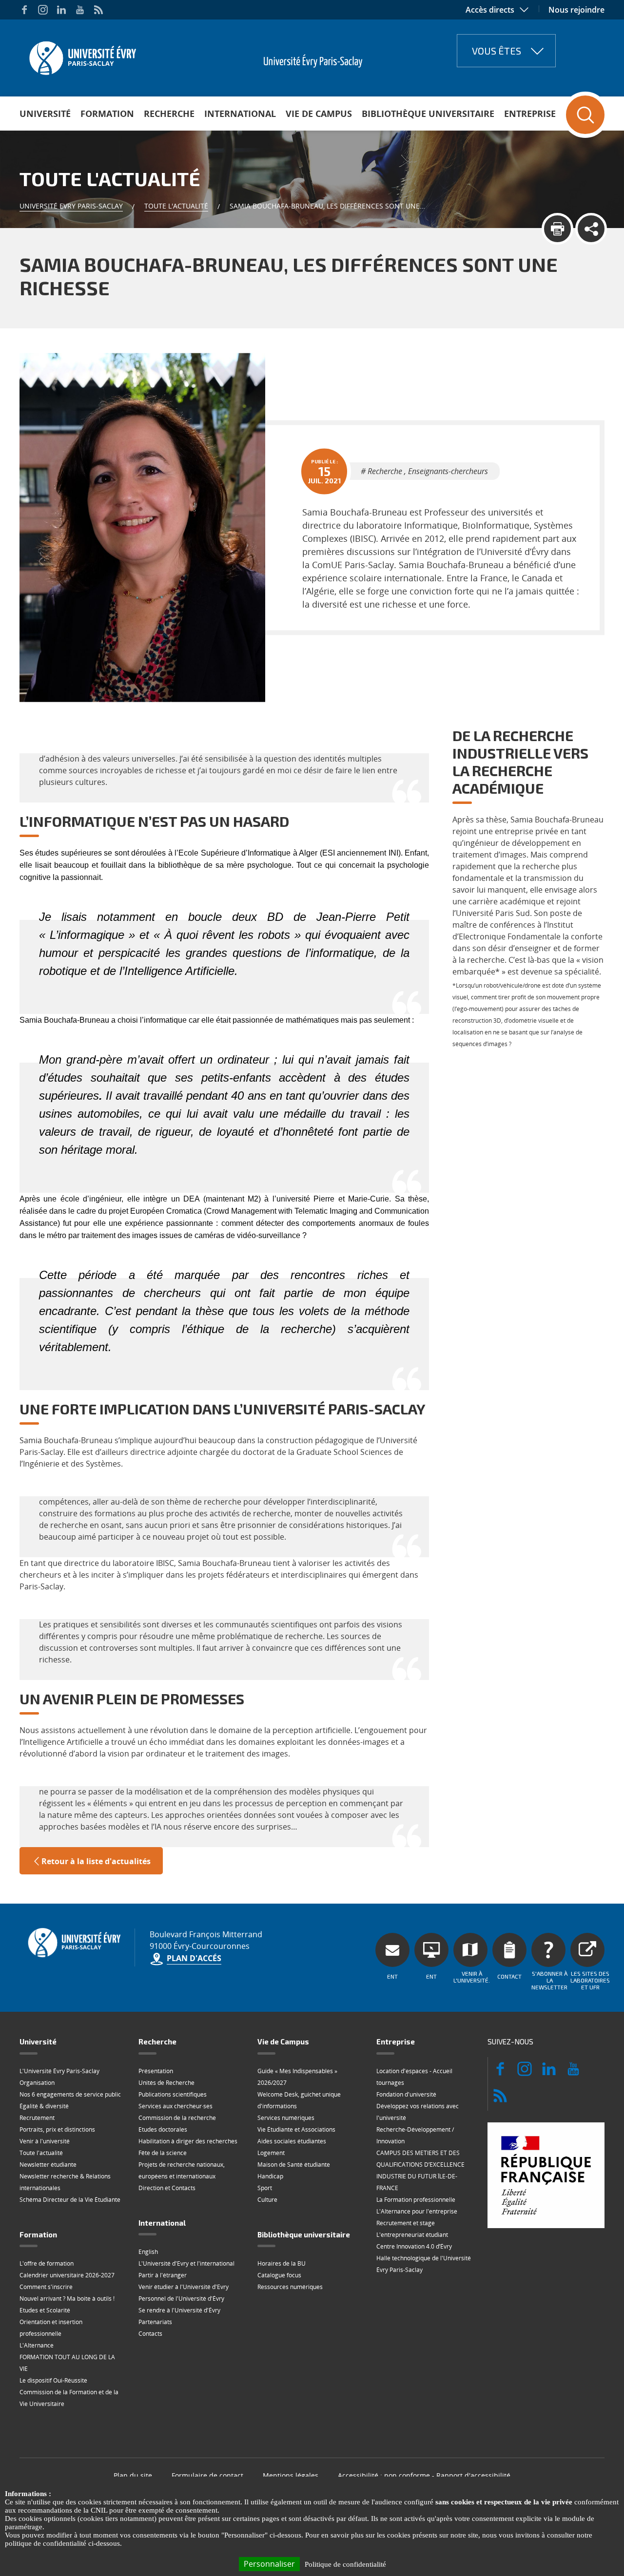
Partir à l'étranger (163, 2275)
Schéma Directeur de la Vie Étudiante (70, 2200)
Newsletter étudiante (48, 2165)
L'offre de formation (47, 2263)
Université (45, 114)
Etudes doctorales (163, 2129)
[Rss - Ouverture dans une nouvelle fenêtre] (98, 10)
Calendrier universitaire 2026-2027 (67, 2275)
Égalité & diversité (44, 2106)
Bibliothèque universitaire (428, 114)
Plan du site (133, 2475)
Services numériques (286, 2118)
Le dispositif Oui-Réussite (53, 2380)
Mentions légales (291, 2475)
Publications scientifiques (173, 2094)
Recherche (169, 114)
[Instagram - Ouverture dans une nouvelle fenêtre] (43, 10)
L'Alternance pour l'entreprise (417, 2211)
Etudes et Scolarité (45, 2310)
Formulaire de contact (207, 2475)
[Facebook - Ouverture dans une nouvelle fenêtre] (24, 10)
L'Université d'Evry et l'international (186, 2263)
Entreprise (530, 114)
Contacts (150, 2334)
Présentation (156, 2071)
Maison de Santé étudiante (294, 2165)
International (240, 114)
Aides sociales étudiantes (292, 2141)
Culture (267, 2200)
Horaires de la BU (282, 2263)
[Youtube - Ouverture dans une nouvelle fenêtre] (80, 10)
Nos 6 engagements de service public (70, 2094)
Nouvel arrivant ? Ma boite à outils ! (67, 2299)
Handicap (270, 2176)
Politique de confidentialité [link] (345, 2564)
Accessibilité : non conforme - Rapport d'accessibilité (424, 2475)
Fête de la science (163, 2153)
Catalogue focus (279, 2275)
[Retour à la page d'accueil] (82, 55)
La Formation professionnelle (416, 2200)
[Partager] (591, 229)
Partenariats (155, 2322)
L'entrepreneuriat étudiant (412, 2235)
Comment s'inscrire (46, 2287)
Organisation (37, 2083)
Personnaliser (269, 2564)
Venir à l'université (45, 2141)
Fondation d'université (406, 2094)
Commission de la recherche (177, 2118)
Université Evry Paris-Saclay (71, 206)
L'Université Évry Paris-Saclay (59, 2071)
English (148, 2252)
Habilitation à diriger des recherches (188, 2141)
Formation (107, 114)
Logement (271, 2153)
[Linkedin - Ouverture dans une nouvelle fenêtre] (61, 10)
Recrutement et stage (406, 2223)
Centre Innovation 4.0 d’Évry (414, 2246)
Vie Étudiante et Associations (296, 2129)
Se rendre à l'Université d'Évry (179, 2310)
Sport (265, 2188)
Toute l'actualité (176, 206)
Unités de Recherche (166, 2083)
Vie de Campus (319, 114)
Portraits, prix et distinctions (57, 2129)
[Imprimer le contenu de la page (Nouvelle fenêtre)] (557, 229)
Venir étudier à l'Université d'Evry (184, 2287)
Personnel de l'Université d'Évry (181, 2299)
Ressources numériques (290, 2287)
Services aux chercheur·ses (175, 2106)
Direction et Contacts (167, 2188)
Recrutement (37, 2118)
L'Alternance (37, 2345)
